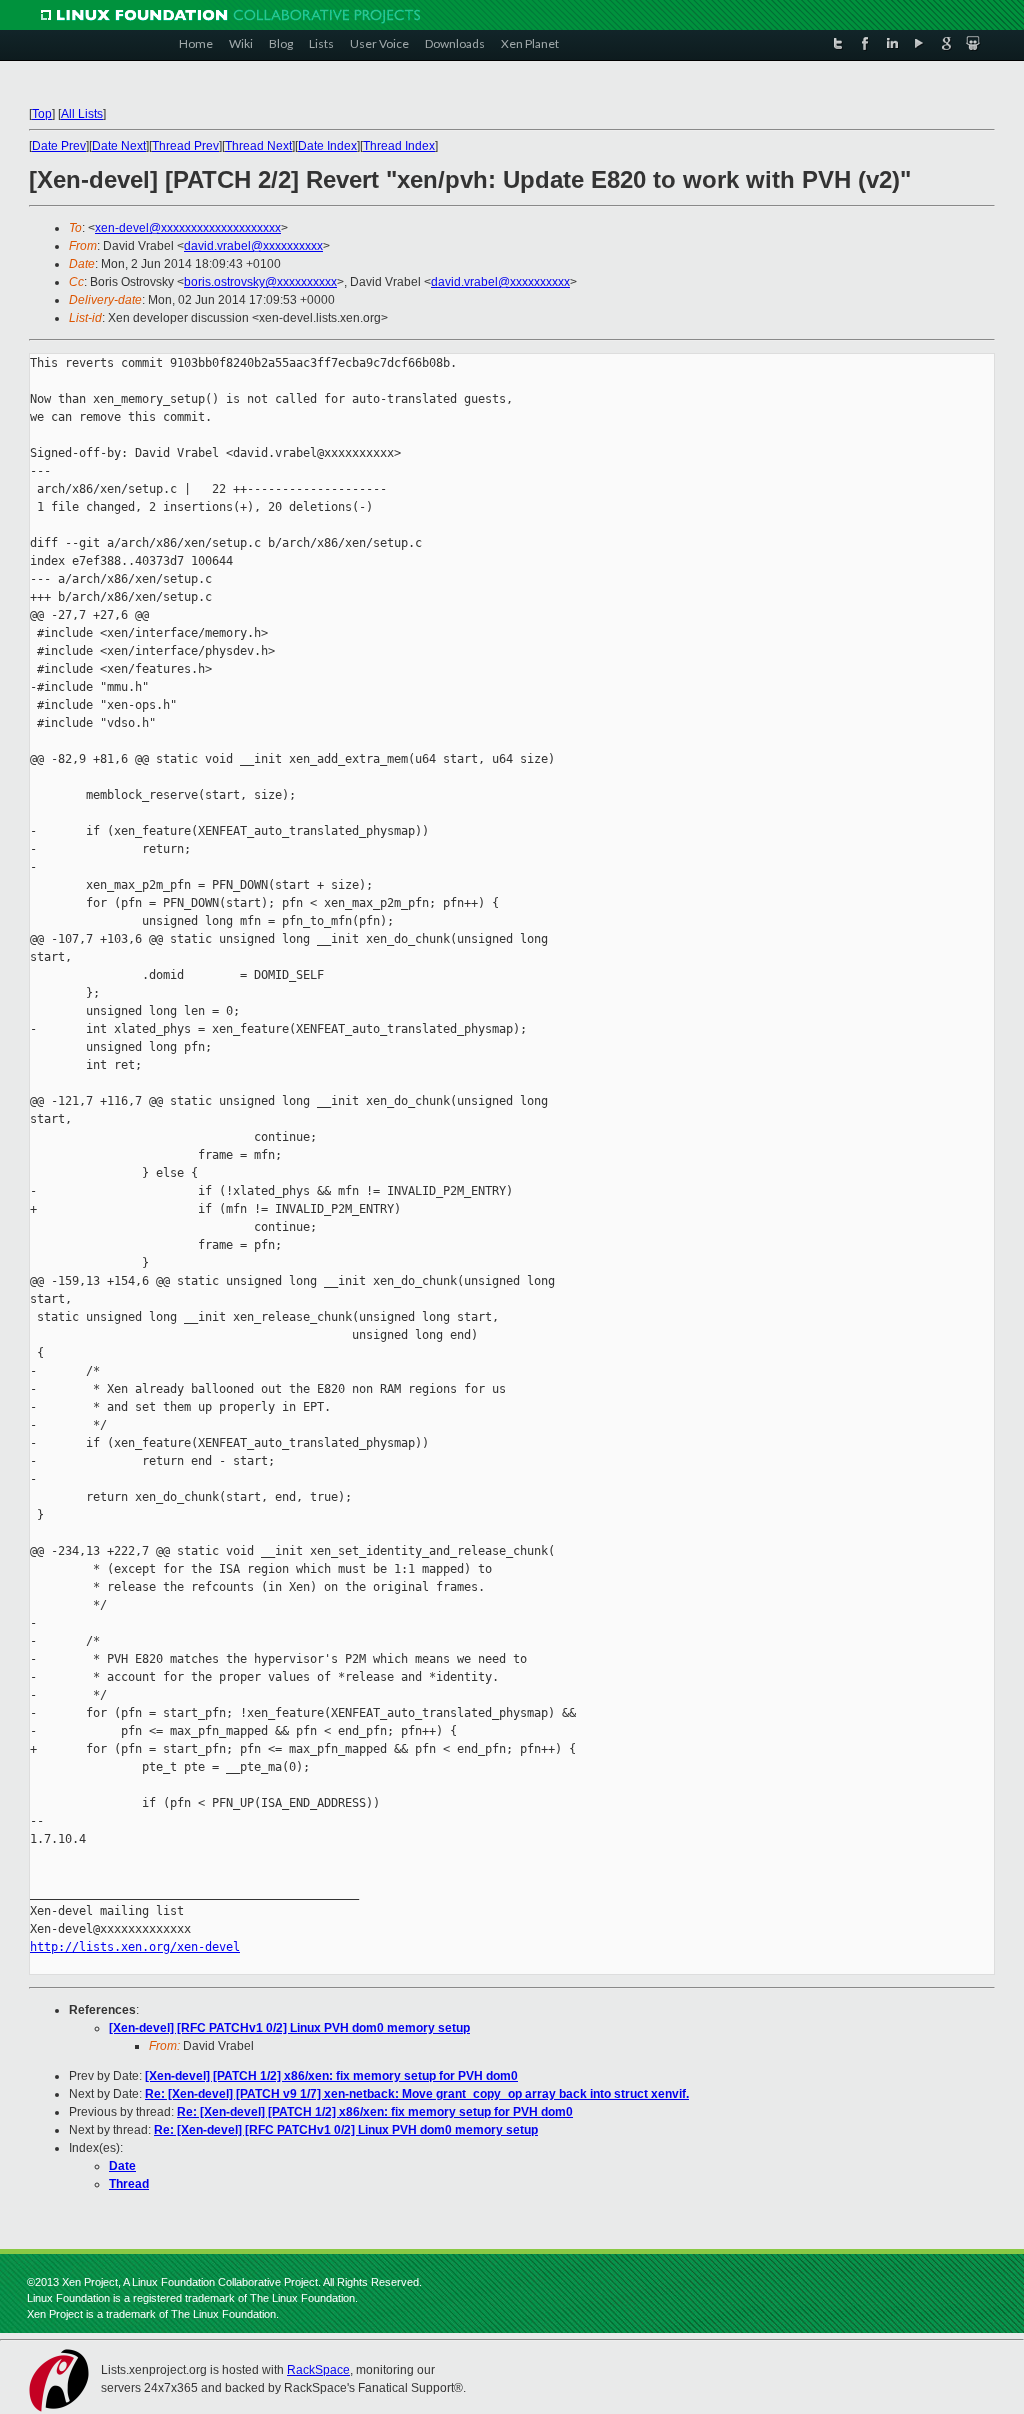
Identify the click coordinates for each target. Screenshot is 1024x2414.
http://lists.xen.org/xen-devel (135, 1947)
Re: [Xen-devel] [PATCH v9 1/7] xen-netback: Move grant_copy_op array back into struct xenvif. (417, 2094)
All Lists (82, 114)
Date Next (119, 146)
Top (42, 114)
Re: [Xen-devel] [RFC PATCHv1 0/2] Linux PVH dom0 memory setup (346, 2130)
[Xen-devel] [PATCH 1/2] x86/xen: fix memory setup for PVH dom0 (331, 2076)
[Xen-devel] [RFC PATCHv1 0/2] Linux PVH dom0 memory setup (289, 2028)
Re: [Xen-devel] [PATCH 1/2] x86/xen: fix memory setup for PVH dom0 (375, 2112)
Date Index (327, 146)
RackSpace (318, 2370)
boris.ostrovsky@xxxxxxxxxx (260, 282)
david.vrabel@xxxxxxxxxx (253, 246)
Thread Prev (185, 146)
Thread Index (399, 146)
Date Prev (59, 146)
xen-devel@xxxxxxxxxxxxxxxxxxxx (188, 228)
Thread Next (258, 146)
